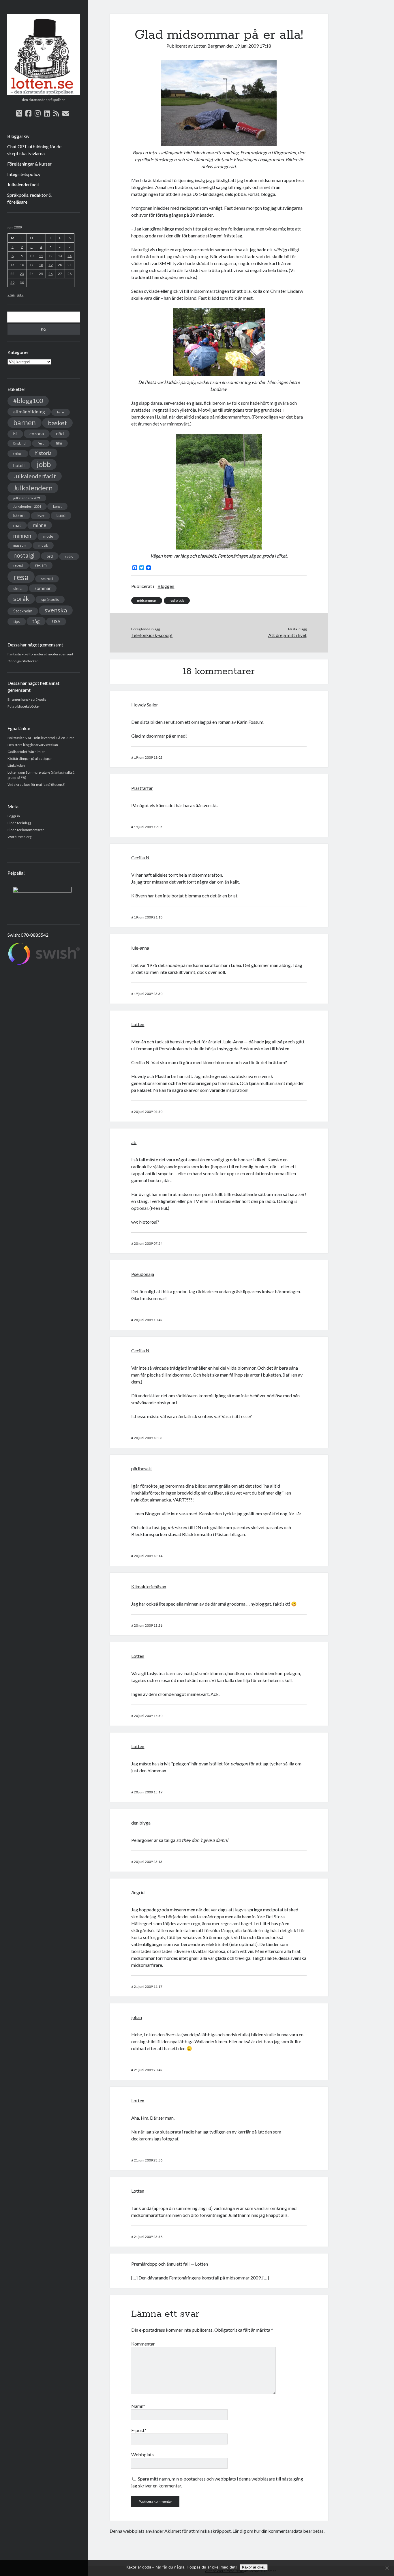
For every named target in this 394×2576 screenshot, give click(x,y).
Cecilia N (140, 857)
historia (43, 453)
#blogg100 (28, 401)
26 (50, 274)
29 (12, 283)
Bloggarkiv (18, 136)
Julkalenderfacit (23, 184)
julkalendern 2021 (27, 498)
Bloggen (166, 586)
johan (137, 2017)
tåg (36, 621)
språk (21, 599)
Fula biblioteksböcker (24, 706)
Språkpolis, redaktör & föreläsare (29, 198)
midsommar (147, 600)
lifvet (41, 516)
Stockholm (23, 611)
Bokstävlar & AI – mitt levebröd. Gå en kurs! (41, 738)
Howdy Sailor (145, 705)
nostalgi (24, 555)
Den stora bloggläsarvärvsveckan (33, 745)
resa (21, 577)
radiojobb (177, 600)
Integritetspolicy (24, 174)
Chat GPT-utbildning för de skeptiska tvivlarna (34, 150)
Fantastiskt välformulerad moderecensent (40, 654)
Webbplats (142, 2454)
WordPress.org (19, 837)
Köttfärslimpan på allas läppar (30, 759)
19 (50, 265)
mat (17, 525)
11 (41, 256)
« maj (12, 295)
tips (17, 621)
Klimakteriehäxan (149, 1586)
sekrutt (47, 579)
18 (41, 265)
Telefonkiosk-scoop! (152, 635)
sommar (43, 588)
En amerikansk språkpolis (27, 699)
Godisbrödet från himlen (27, 752)
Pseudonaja (143, 1274)
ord (50, 556)
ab (134, 1142)
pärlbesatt (142, 1468)
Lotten (138, 1024)
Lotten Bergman (210, 46)
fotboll (18, 454)
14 (70, 256)
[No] (387, 2568)
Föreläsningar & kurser (29, 164)
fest (41, 443)
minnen (22, 536)
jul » (20, 295)
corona (37, 433)
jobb (44, 464)
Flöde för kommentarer (26, 830)
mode (48, 536)
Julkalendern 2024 (27, 506)
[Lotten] (44, 93)
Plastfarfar (142, 788)
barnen (25, 422)
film (59, 443)
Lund (61, 515)
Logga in (14, 816)
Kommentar (143, 2344)
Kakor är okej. (254, 2567)
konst (57, 506)
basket (57, 423)
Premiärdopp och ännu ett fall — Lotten (170, 2264)
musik (43, 545)
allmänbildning (29, 411)
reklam (41, 565)
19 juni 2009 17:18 (253, 46)
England (19, 443)
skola (18, 588)
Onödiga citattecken (23, 661)
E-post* (139, 2430)
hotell (19, 465)
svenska (56, 610)
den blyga (141, 1823)
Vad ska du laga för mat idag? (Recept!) (36, 784)
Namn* (138, 2406)
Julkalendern (33, 488)
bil (15, 434)
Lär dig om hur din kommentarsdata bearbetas (278, 2531)
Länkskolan (16, 765)
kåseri (19, 515)
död (60, 434)
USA (56, 621)
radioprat (189, 208)
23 (22, 274)
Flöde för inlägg (19, 823)
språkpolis (50, 599)
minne (40, 525)
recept (18, 565)
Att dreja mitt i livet (287, 635)
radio (69, 556)
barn (61, 412)
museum (20, 545)
